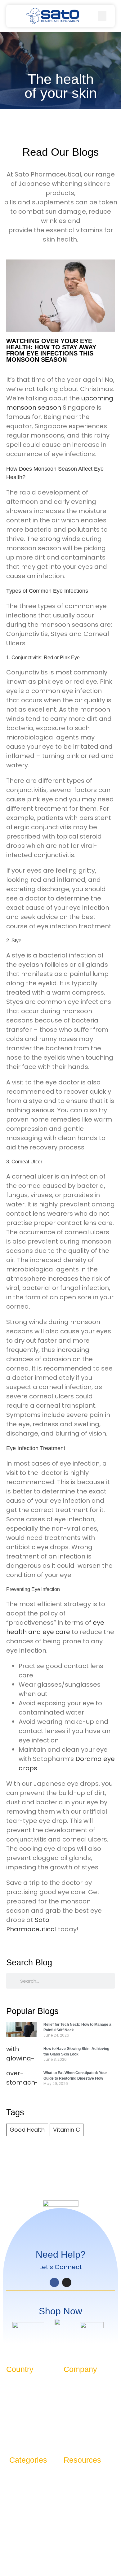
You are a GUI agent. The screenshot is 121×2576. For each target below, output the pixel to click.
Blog (68, 2475)
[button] (14, 16)
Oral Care (20, 2506)
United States (21, 2436)
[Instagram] (67, 2282)
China (13, 2385)
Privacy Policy (60, 2549)
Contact (73, 2395)
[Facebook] (54, 2282)
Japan (13, 2426)
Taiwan (14, 2395)
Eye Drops (20, 2496)
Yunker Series (24, 2486)
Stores (70, 2405)
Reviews (72, 2486)
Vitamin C (67, 2130)
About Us (73, 2385)
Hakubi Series (23, 2475)
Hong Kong (18, 2415)
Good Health (27, 2130)
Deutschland (20, 2405)
